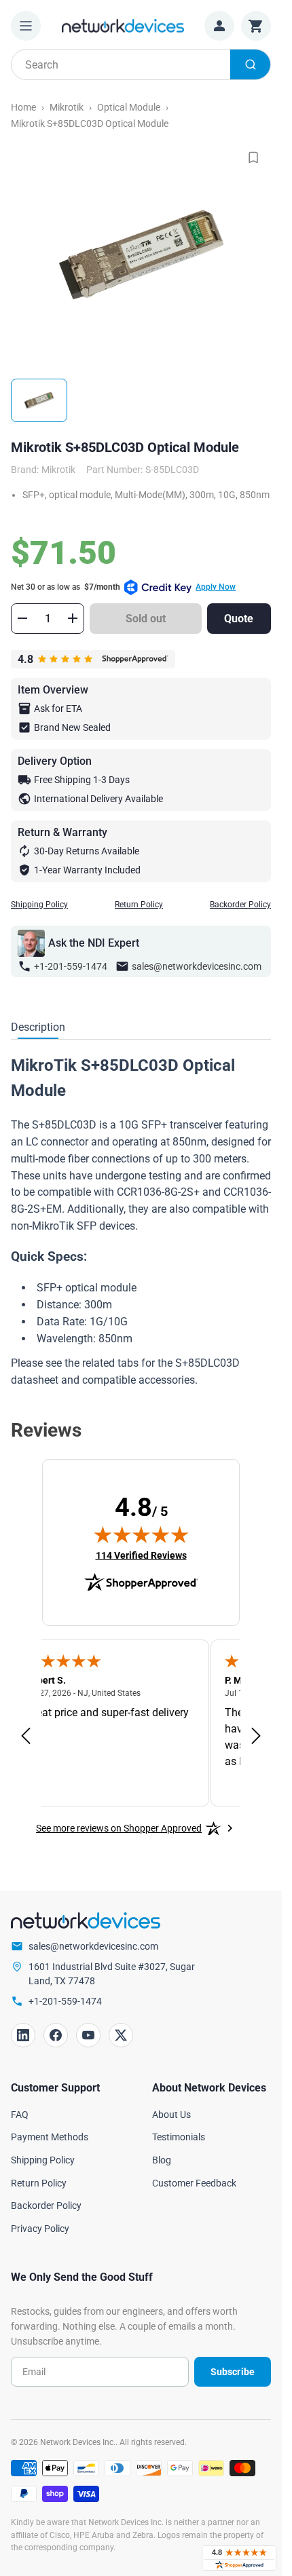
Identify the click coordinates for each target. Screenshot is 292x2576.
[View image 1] (39, 400)
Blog (162, 2160)
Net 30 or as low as (123, 587)
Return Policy (139, 905)
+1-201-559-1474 (71, 966)
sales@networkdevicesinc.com (197, 966)
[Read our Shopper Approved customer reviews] (239, 2558)
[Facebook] (56, 2035)
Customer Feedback (194, 2183)
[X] (121, 2035)
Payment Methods (50, 2137)
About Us (171, 2115)
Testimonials (179, 2137)
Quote (239, 619)
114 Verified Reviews (141, 1555)
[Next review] (256, 1737)
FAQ (20, 2115)
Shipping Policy (39, 905)
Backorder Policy (240, 905)
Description (38, 1027)
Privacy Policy (40, 2229)
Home (23, 107)
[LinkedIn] (23, 2035)
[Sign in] (219, 26)
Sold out (146, 619)
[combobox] (141, 64)
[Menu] (26, 26)
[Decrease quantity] (22, 618)
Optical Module (129, 107)
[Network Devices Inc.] (123, 25)
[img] (141, 1534)
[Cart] (256, 26)
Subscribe (233, 2372)
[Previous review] (26, 1737)
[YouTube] (88, 2035)
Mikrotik (67, 107)
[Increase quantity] (73, 618)
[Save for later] (253, 157)
